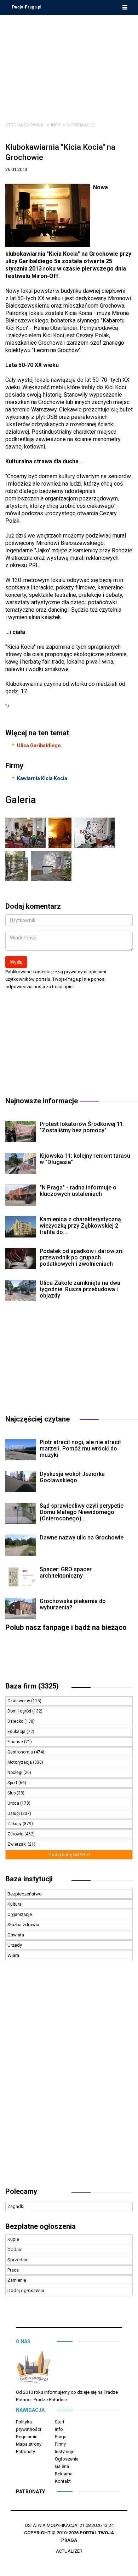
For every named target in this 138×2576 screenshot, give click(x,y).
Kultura (15, 1904)
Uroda (14, 1803)
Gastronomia (21, 1752)
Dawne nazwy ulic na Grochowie (82, 1538)
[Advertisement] (69, 63)
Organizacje (20, 1914)
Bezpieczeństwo (25, 1894)
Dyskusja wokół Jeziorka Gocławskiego (72, 1477)
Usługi (14, 1814)
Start (60, 2422)
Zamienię (17, 2280)
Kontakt (63, 2481)
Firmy (60, 2444)
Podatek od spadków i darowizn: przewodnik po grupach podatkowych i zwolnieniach (82, 1257)
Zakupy (15, 1824)
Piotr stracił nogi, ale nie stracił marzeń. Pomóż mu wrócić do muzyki (80, 1449)
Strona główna (24, 125)
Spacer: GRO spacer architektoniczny (66, 1572)
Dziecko (16, 1721)
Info (56, 125)
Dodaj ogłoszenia (26, 2290)
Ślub (12, 1793)
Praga (61, 2437)
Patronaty (25, 2452)
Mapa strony (29, 2444)
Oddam (15, 2249)
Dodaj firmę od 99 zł (69, 1855)
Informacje (81, 125)
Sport (13, 1783)
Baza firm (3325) (32, 1686)
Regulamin (27, 2437)
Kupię (13, 2239)
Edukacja (17, 1732)
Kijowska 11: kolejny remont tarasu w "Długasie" (85, 1159)
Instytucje (65, 2452)
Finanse (16, 1742)
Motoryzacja (20, 1762)
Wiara (13, 1955)
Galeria (62, 2466)
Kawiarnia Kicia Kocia (42, 778)
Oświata (16, 1935)
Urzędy (15, 1945)
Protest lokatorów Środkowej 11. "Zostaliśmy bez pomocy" (82, 1127)
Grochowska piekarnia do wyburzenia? (73, 1604)
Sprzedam (18, 2260)
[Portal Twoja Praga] (34, 2369)
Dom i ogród (20, 1711)
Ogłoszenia (67, 2459)
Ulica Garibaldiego (39, 746)
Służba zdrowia (23, 1925)
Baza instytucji (29, 1879)
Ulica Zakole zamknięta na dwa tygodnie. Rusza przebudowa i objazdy (80, 1289)
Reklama (64, 2474)
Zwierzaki (18, 1844)
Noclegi (15, 1773)
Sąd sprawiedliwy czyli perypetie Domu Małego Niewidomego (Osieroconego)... (82, 1512)
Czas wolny (19, 1701)
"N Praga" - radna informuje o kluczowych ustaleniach (78, 1191)
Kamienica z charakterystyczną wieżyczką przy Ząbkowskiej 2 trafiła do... (80, 1226)
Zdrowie (16, 1834)
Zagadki (16, 2206)
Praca (13, 2270)
